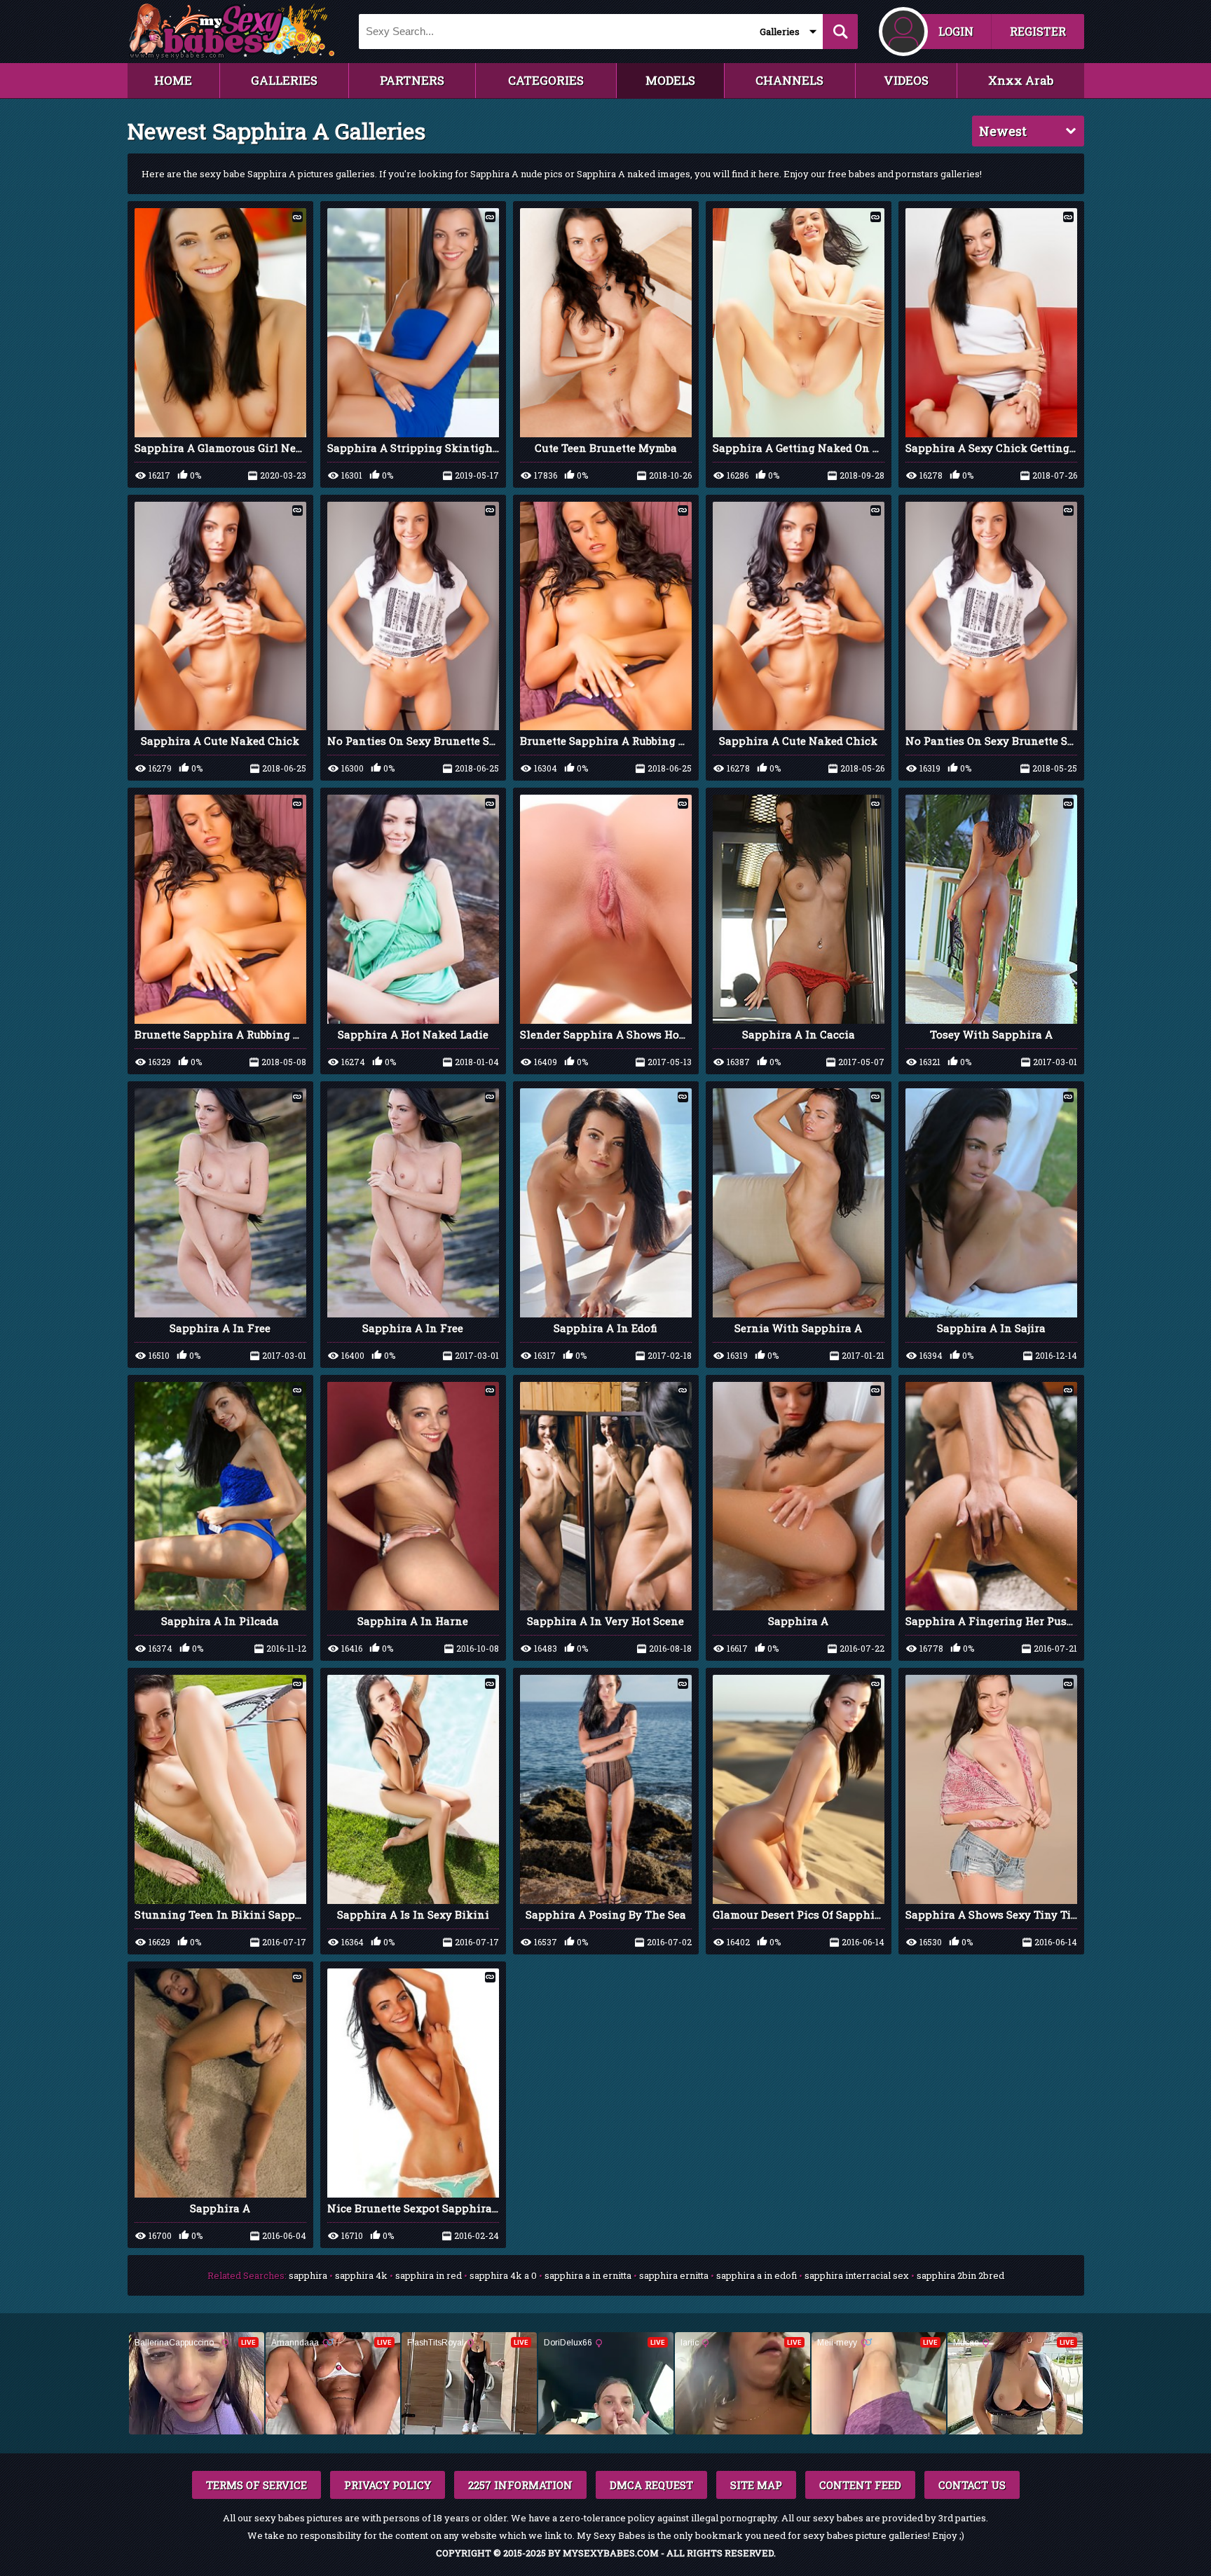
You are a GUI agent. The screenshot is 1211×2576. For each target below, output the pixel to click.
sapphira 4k (361, 2275)
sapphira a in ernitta (588, 2275)
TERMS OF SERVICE (256, 2485)
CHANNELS (789, 80)
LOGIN (956, 31)
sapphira (308, 2275)
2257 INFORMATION (520, 2485)
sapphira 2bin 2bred (960, 2275)
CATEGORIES (546, 80)
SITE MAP (756, 2485)
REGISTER (1038, 31)
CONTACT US (972, 2485)
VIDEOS (906, 80)
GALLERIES (284, 80)
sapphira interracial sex (857, 2275)
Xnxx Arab (1021, 80)
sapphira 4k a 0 (503, 2275)
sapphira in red (429, 2275)
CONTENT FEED (860, 2485)
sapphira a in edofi (757, 2275)
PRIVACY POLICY (388, 2485)
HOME (173, 80)
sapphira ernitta (674, 2275)
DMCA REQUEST (651, 2485)
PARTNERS (412, 80)
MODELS (670, 80)
